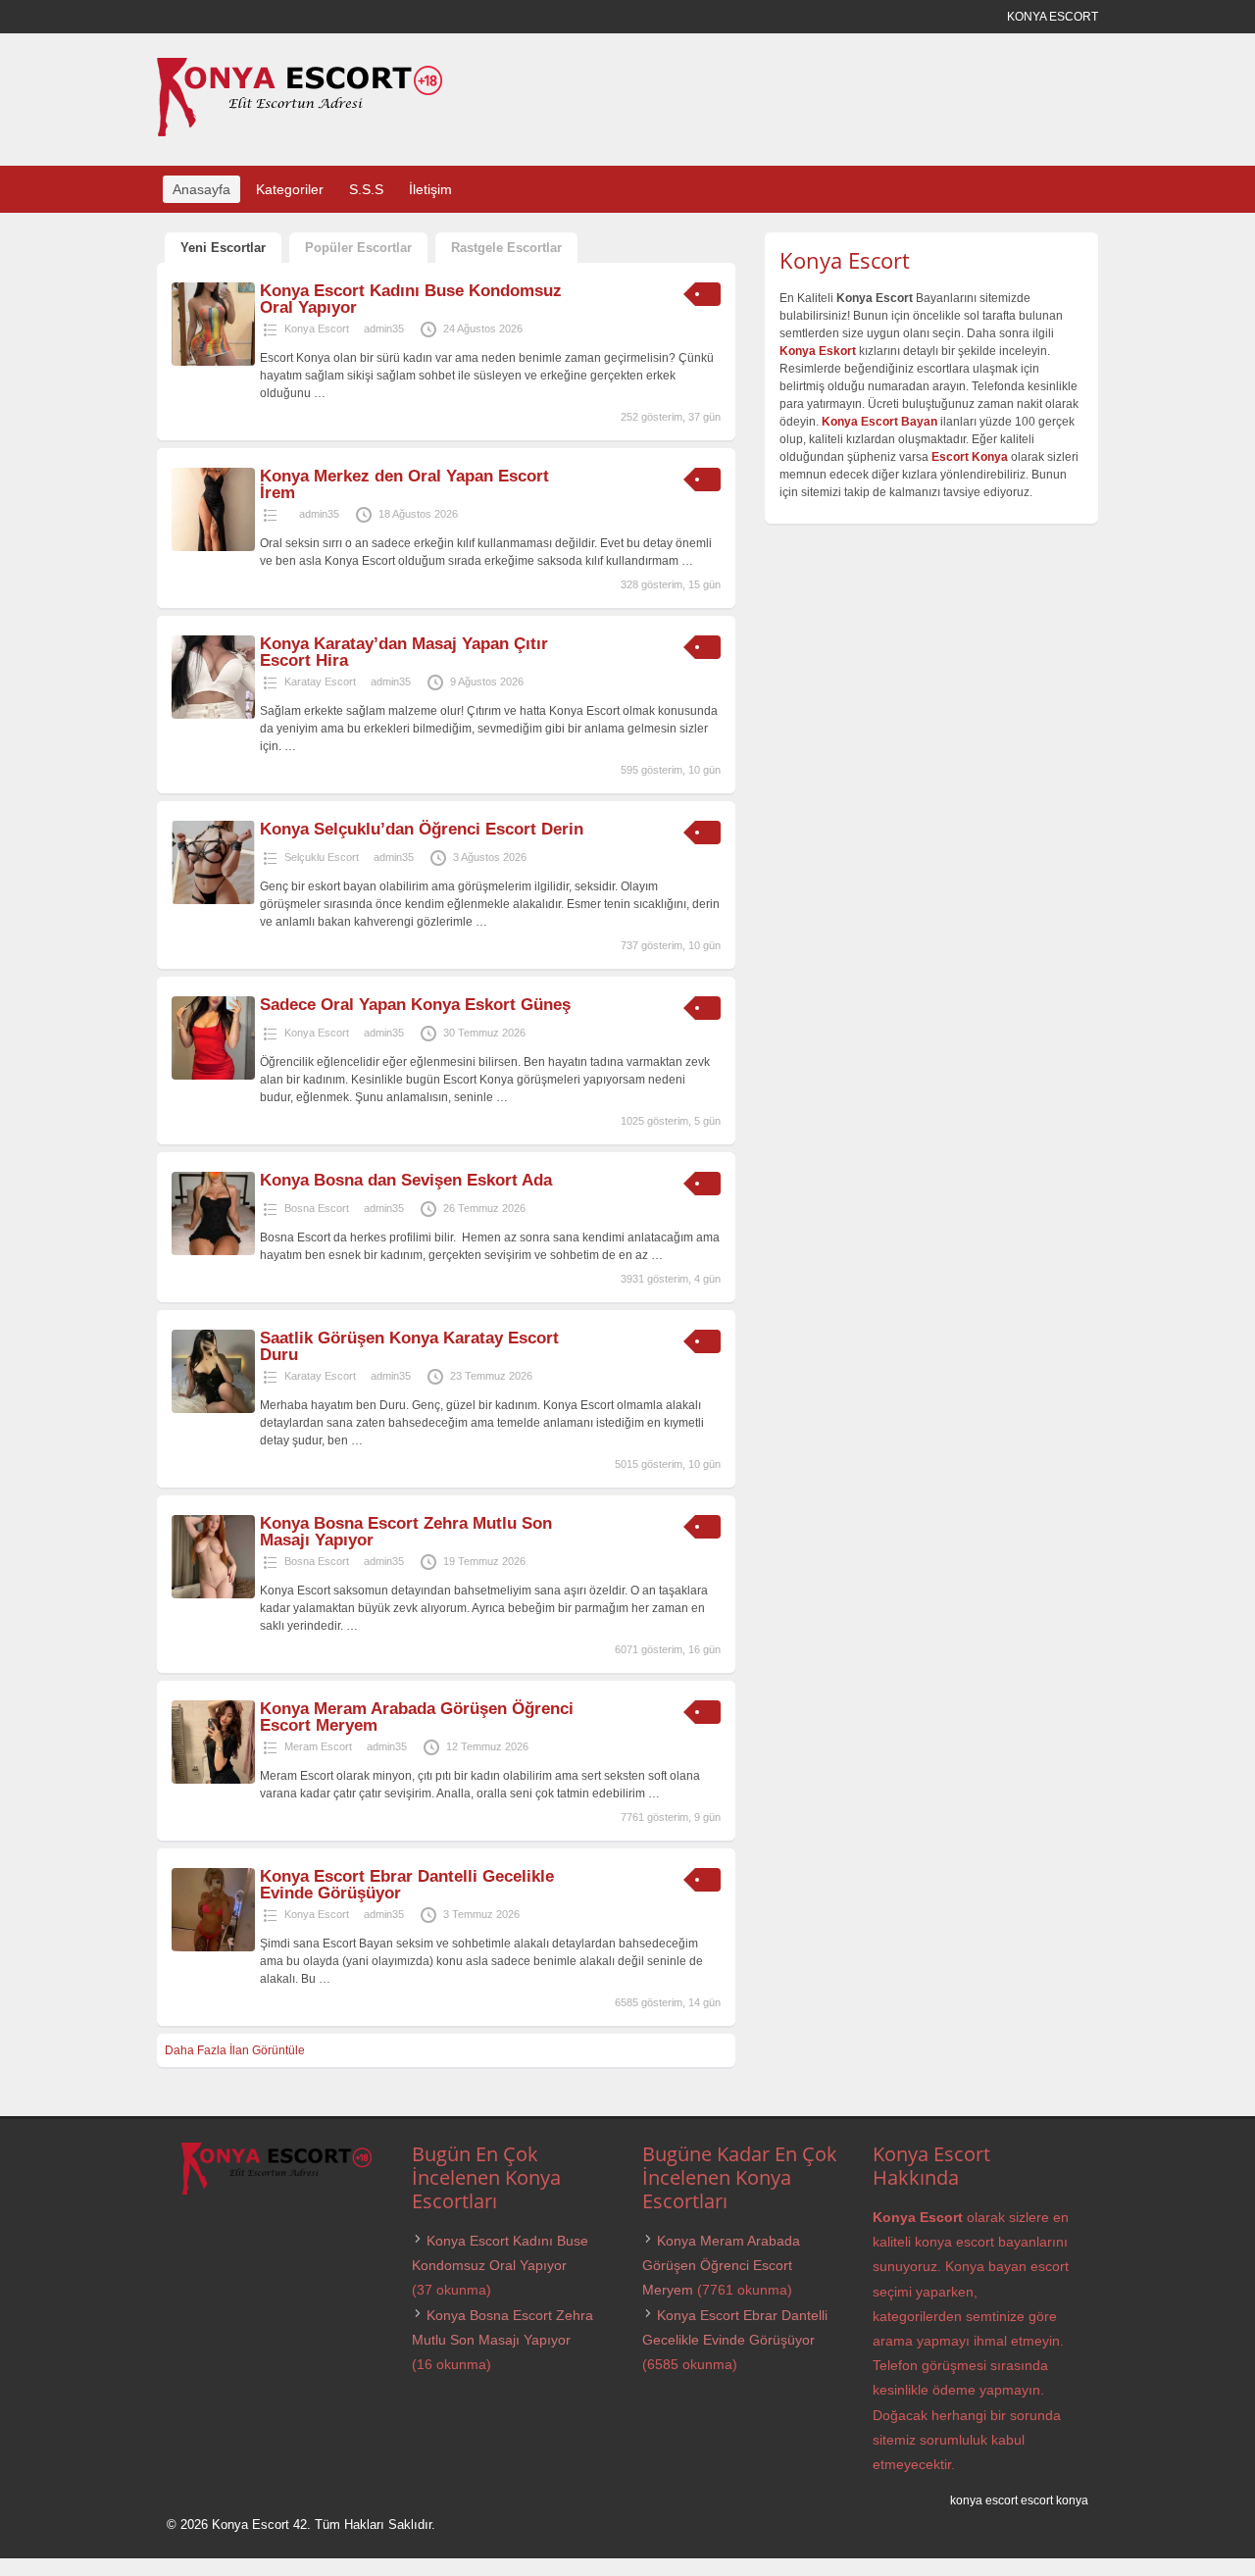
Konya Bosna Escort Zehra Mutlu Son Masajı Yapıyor (406, 1532)
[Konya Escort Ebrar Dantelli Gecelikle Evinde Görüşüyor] (213, 1947)
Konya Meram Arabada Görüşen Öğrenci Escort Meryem (417, 1717)
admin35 (384, 328)
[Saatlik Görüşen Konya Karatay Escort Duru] (213, 1409)
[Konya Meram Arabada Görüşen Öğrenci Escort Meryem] (213, 1780)
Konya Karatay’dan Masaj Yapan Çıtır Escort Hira (404, 652)
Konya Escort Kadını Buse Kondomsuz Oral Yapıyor (411, 299)
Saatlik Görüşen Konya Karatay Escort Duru (409, 1346)
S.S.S (366, 189)
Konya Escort (317, 328)
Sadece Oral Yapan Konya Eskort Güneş (415, 1005)
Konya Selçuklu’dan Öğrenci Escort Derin (422, 829)
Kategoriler (290, 189)
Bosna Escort (317, 1208)
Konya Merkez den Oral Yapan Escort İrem (404, 484)
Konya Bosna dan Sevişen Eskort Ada (406, 1180)
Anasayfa (201, 189)
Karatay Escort (320, 682)
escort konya (1054, 2500)
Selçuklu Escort (322, 857)
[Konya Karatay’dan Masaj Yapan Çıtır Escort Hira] (213, 715)
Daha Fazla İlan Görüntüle (235, 2050)
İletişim (430, 189)
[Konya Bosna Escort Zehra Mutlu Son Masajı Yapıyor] (213, 1594)
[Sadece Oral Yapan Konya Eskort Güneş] (213, 1076)
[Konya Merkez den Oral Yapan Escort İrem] (213, 547)
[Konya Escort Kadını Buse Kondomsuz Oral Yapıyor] (213, 362)
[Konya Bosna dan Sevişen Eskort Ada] (213, 1251)
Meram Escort (318, 1746)
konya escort (984, 2500)
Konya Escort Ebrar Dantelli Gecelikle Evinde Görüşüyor (407, 1885)
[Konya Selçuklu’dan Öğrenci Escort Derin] (213, 900)
